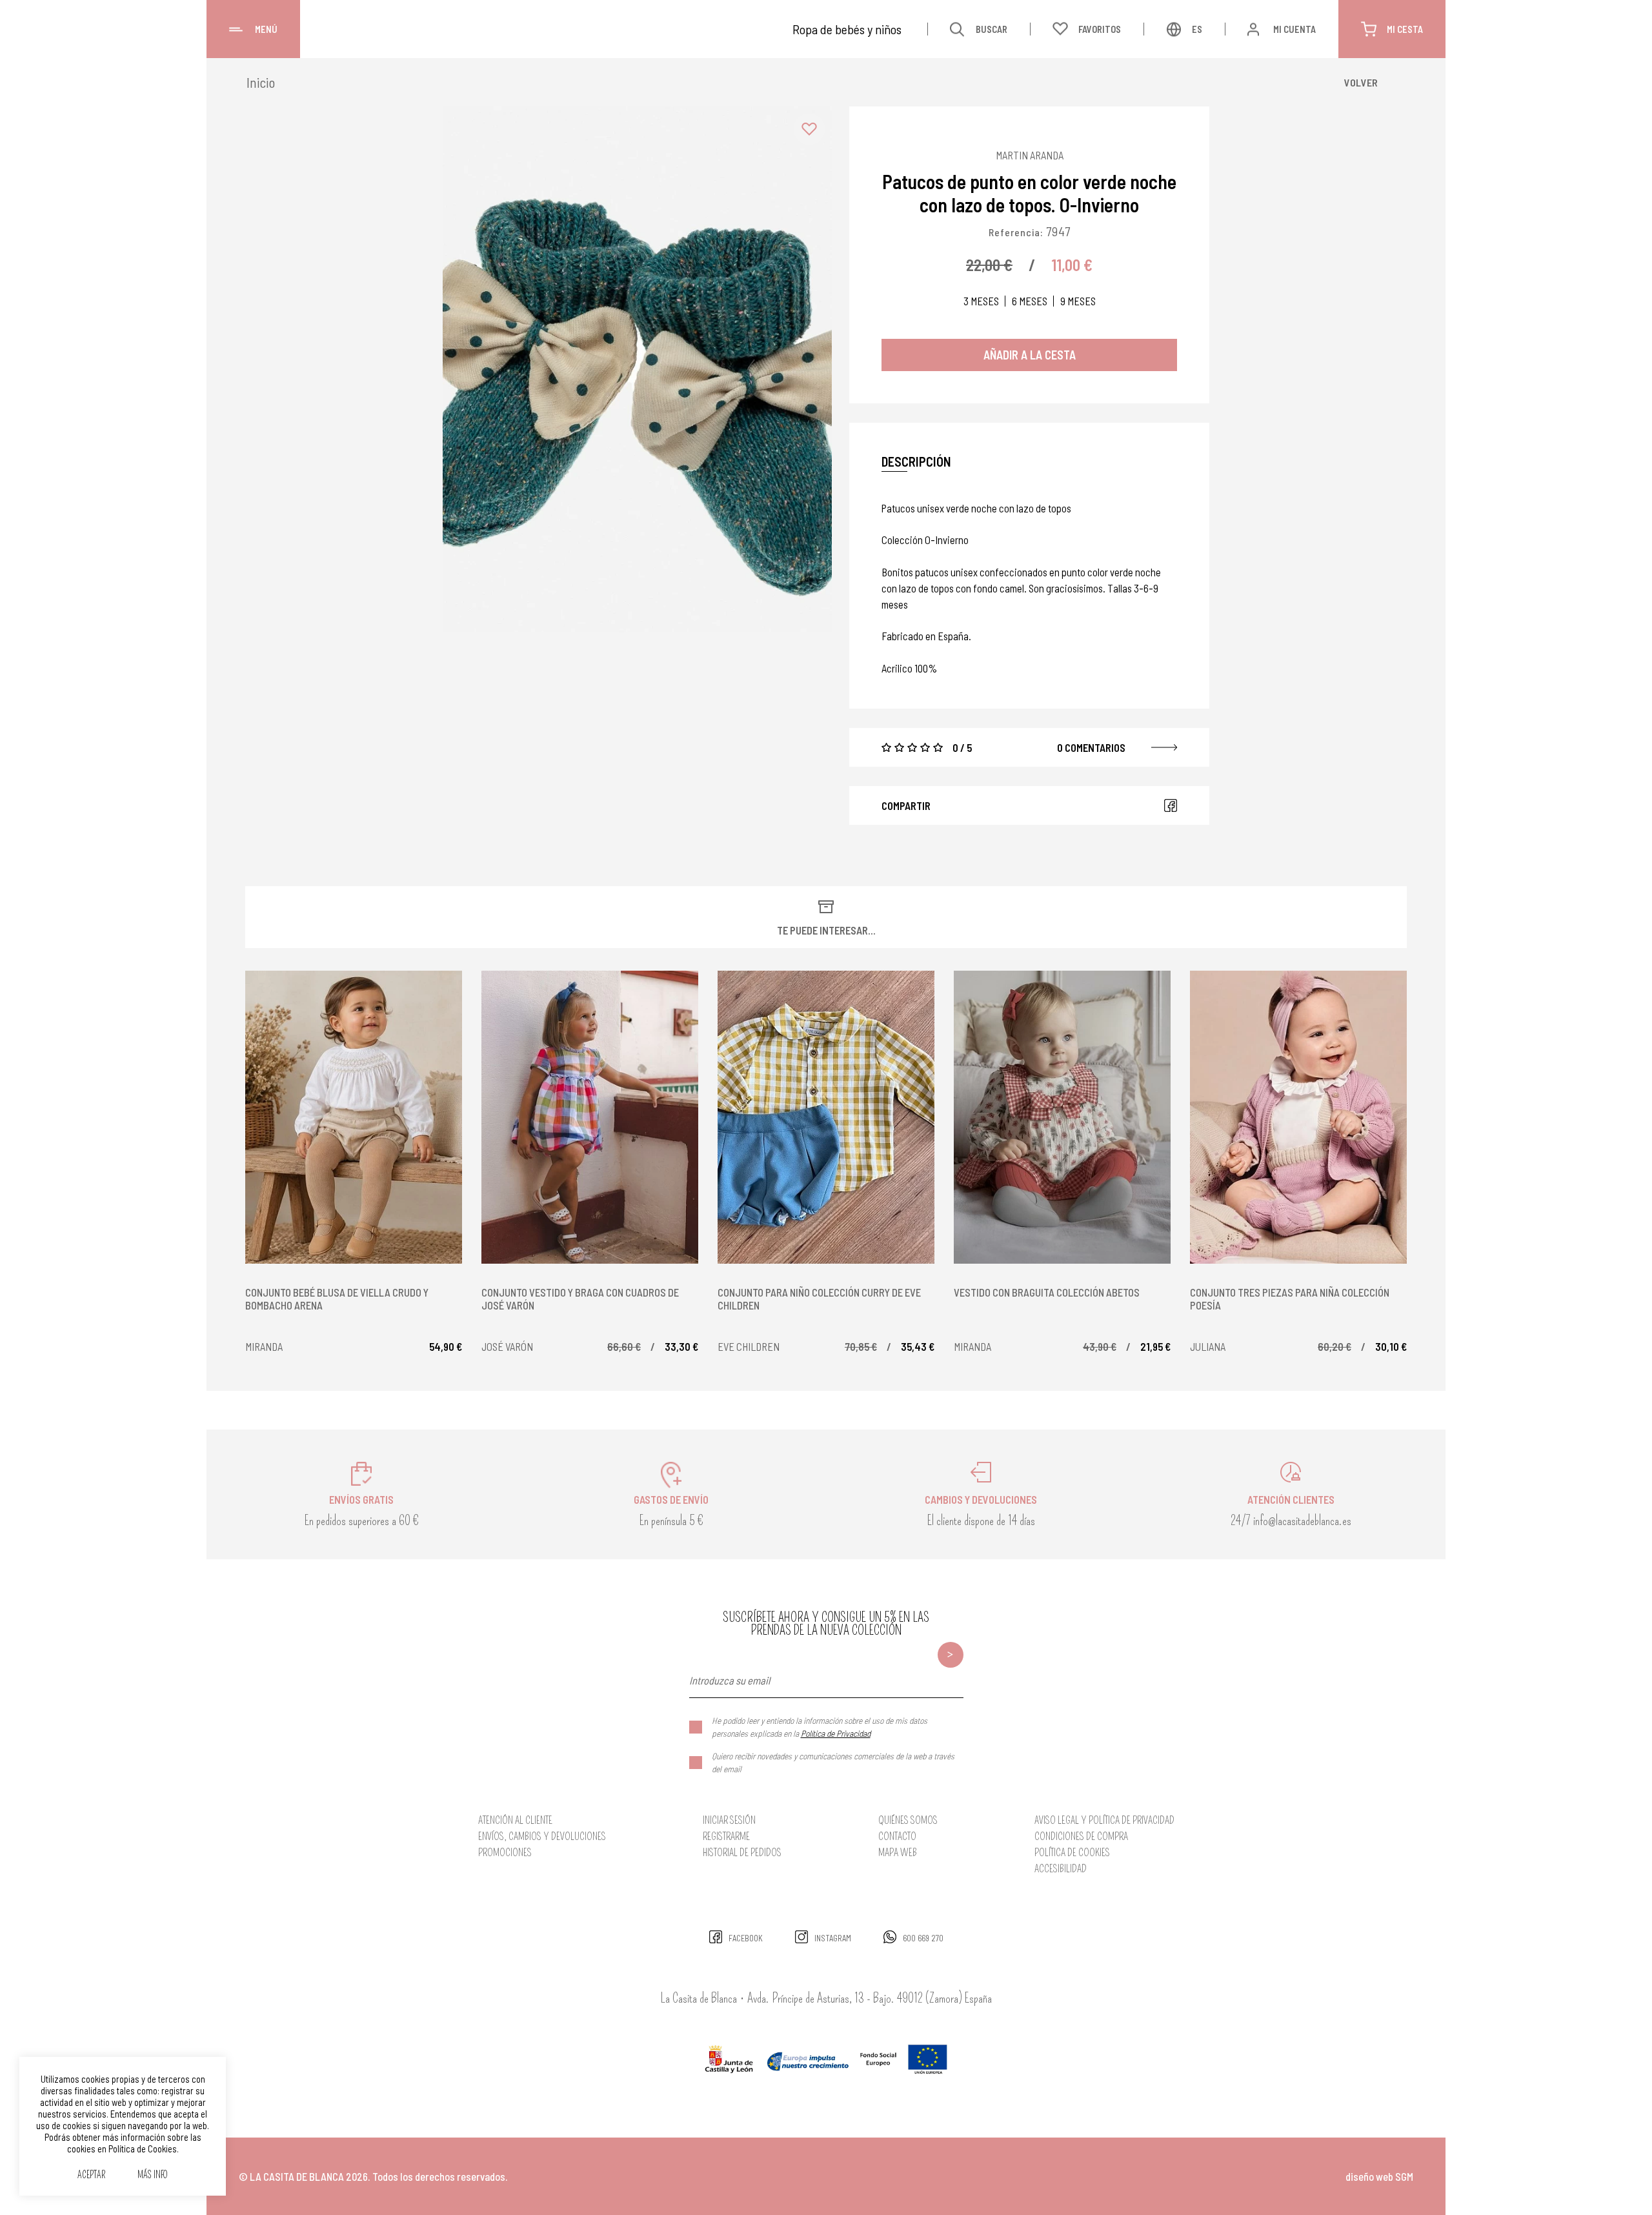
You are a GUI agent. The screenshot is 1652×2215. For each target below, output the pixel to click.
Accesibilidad (1061, 1869)
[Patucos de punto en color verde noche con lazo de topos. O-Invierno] (637, 369)
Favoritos (1100, 29)
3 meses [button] (981, 301)
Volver (1361, 82)
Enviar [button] (951, 1655)
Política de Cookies (1072, 1853)
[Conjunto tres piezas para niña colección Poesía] (1298, 1117)
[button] (809, 129)
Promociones (505, 1853)
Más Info (153, 2175)
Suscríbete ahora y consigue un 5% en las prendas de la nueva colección (826, 1624)
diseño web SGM (1379, 2176)
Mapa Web (898, 1853)
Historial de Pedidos (742, 1853)
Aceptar (91, 2175)
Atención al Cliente (515, 1820)
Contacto (897, 1836)
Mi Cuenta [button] (1294, 29)
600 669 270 (923, 1938)
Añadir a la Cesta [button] (1030, 355)
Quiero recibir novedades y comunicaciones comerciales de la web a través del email (833, 1762)
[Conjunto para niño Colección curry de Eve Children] (826, 1117)
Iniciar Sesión (729, 1820)
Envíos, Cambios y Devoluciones (542, 1836)
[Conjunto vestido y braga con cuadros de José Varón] (590, 1117)
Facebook (1171, 805)
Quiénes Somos (908, 1820)
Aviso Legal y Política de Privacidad (1104, 1820)
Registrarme (726, 1836)
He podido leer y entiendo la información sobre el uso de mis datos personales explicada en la (820, 1727)
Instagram (833, 1938)
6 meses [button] (1030, 301)
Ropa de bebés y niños (847, 29)
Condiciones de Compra (1081, 1836)
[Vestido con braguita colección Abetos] (1062, 1117)
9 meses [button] (1078, 301)
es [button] (1197, 29)
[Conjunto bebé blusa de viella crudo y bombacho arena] (354, 1117)
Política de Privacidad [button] (836, 1733)
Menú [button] (266, 29)
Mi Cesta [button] (1405, 29)
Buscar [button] (992, 29)
